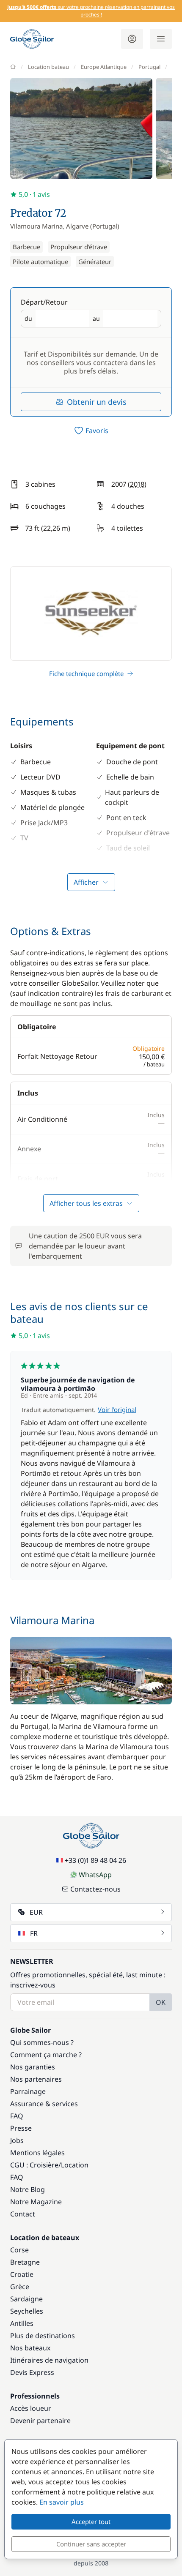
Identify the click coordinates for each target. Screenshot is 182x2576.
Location (75, 2165)
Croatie (22, 2274)
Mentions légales (37, 2153)
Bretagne (25, 2262)
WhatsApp (95, 1875)
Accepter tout (91, 2521)
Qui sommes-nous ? (42, 2042)
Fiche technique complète (86, 673)
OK (161, 2002)
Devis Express (32, 2372)
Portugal (149, 67)
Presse (21, 2128)
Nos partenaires (36, 2079)
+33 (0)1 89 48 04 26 (95, 1860)
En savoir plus (62, 2502)
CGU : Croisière (34, 2165)
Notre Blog (28, 2189)
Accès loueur (31, 2408)
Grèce (20, 2287)
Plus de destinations (43, 2336)
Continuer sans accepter (91, 2544)
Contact (23, 2214)
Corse (19, 2250)
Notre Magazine (36, 2202)
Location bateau (48, 67)
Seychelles (27, 2311)
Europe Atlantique (104, 67)
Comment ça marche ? (46, 2055)
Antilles (22, 2323)
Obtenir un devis (97, 402)
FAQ (17, 2116)
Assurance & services (44, 2104)
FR (34, 1933)
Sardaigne (26, 2299)
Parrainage (28, 2091)
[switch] (91, 431)
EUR (36, 1912)
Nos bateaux (30, 2348)
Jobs (17, 2140)
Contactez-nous (95, 1889)
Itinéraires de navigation (49, 2360)
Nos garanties (33, 2067)
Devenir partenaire (40, 2421)
